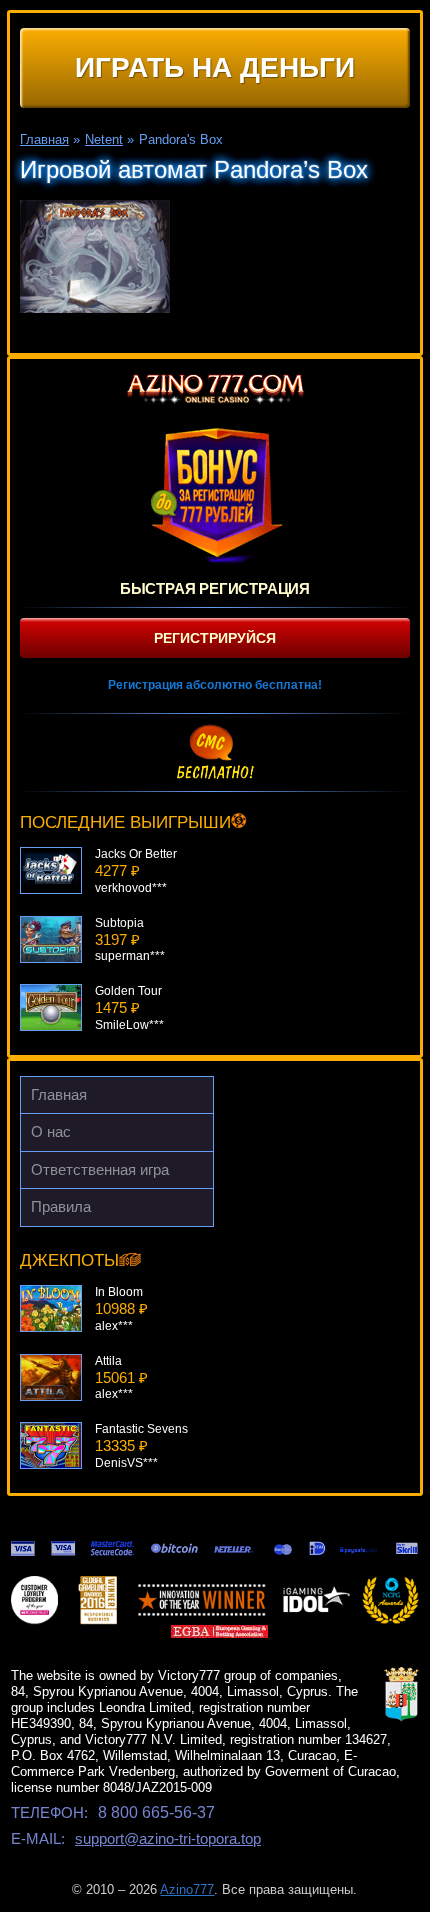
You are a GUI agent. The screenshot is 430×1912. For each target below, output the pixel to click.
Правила (61, 1206)
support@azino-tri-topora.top (168, 1838)
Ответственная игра (100, 1169)
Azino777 (187, 1889)
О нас (51, 1131)
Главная (59, 1094)
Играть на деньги (215, 67)
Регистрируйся (215, 638)
